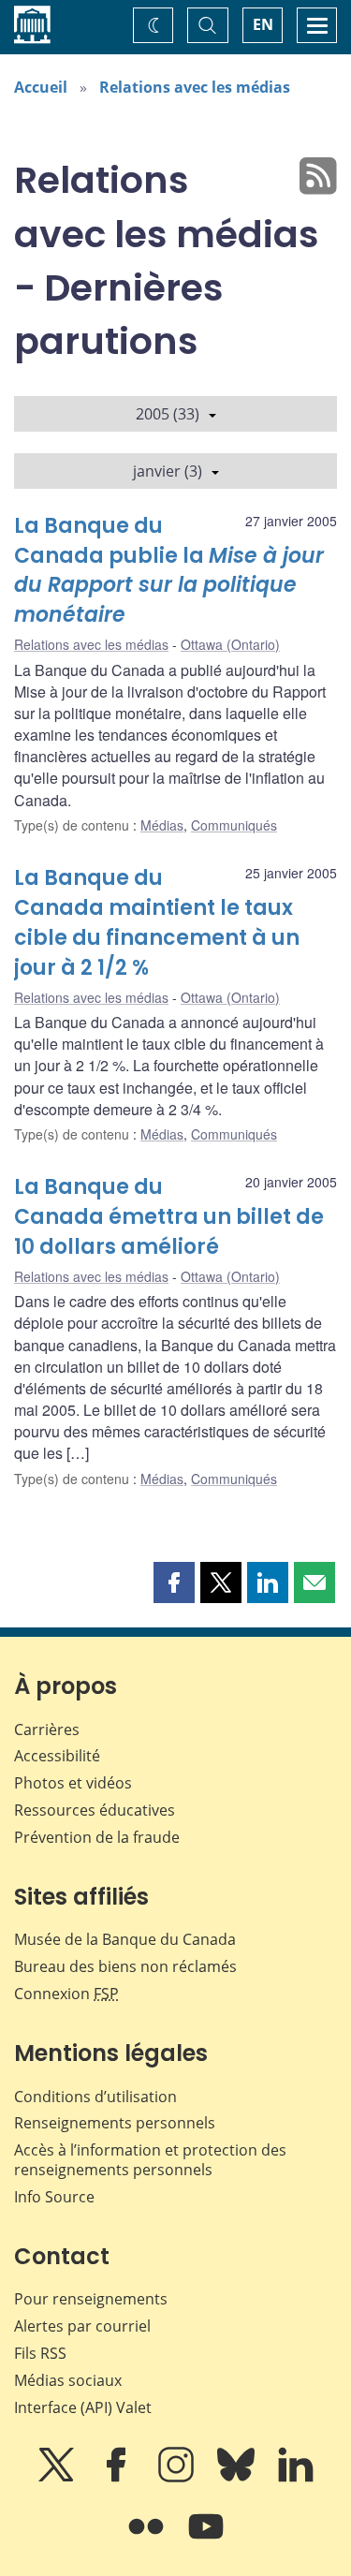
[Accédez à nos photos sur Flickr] (148, 2539)
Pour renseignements (91, 2299)
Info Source (54, 2197)
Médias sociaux (68, 2380)
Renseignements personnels (115, 2123)
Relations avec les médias (195, 87)
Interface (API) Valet (83, 2407)
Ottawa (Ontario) (230, 644)
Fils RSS (40, 2353)
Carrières (47, 1730)
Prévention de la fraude (97, 1837)
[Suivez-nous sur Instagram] (178, 2478)
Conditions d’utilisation (95, 2097)
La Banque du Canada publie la (169, 571)
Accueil (41, 87)
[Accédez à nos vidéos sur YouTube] (206, 2539)
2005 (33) (168, 414)
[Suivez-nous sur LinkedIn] (296, 2478)
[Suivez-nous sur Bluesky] (238, 2478)
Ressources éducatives (95, 1810)
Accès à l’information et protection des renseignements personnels (150, 2160)
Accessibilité (57, 1756)
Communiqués (234, 825)
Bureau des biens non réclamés (125, 1966)
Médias (162, 825)
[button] (174, 1582)
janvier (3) (168, 471)
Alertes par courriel (82, 2326)
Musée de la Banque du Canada (125, 1939)
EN (263, 24)
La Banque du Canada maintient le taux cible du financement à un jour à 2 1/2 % (157, 923)
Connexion (66, 1994)
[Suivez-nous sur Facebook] (118, 2478)
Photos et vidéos (73, 1783)
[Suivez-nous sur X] (58, 2478)
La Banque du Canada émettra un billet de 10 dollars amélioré (169, 1217)
